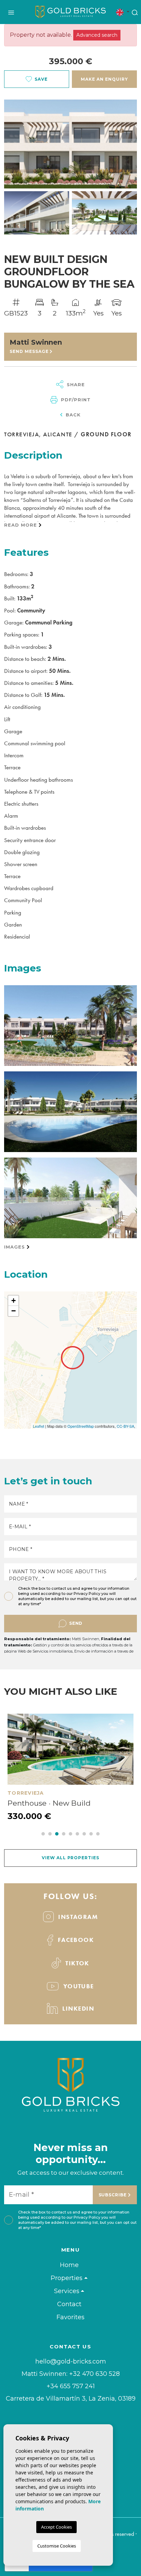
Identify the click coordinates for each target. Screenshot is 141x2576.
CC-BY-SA (125, 1426)
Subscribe (113, 2195)
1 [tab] (43, 1834)
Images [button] (15, 1247)
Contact (69, 2304)
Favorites (70, 2317)
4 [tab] (64, 1834)
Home (69, 2265)
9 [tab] (98, 1834)
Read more (21, 525)
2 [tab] (50, 1834)
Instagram (77, 1917)
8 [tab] (91, 1834)
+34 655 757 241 (71, 2386)
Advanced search (97, 35)
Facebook (75, 1940)
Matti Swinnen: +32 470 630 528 (71, 2374)
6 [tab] (77, 1834)
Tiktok (76, 1963)
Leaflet (39, 1426)
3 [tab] (57, 1834)
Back (72, 415)
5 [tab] (70, 1834)
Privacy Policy (87, 1594)
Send (76, 1623)
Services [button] (67, 2291)
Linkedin (77, 2008)
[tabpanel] (70, 1768)
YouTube (78, 1986)
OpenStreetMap (81, 1426)
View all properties (70, 1858)
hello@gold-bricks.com (71, 2362)
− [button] (14, 1311)
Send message (30, 351)
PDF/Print (75, 400)
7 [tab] (84, 1834)
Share (75, 384)
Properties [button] (67, 2278)
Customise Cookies (57, 2546)
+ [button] (14, 1301)
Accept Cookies (56, 2527)
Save (41, 79)
